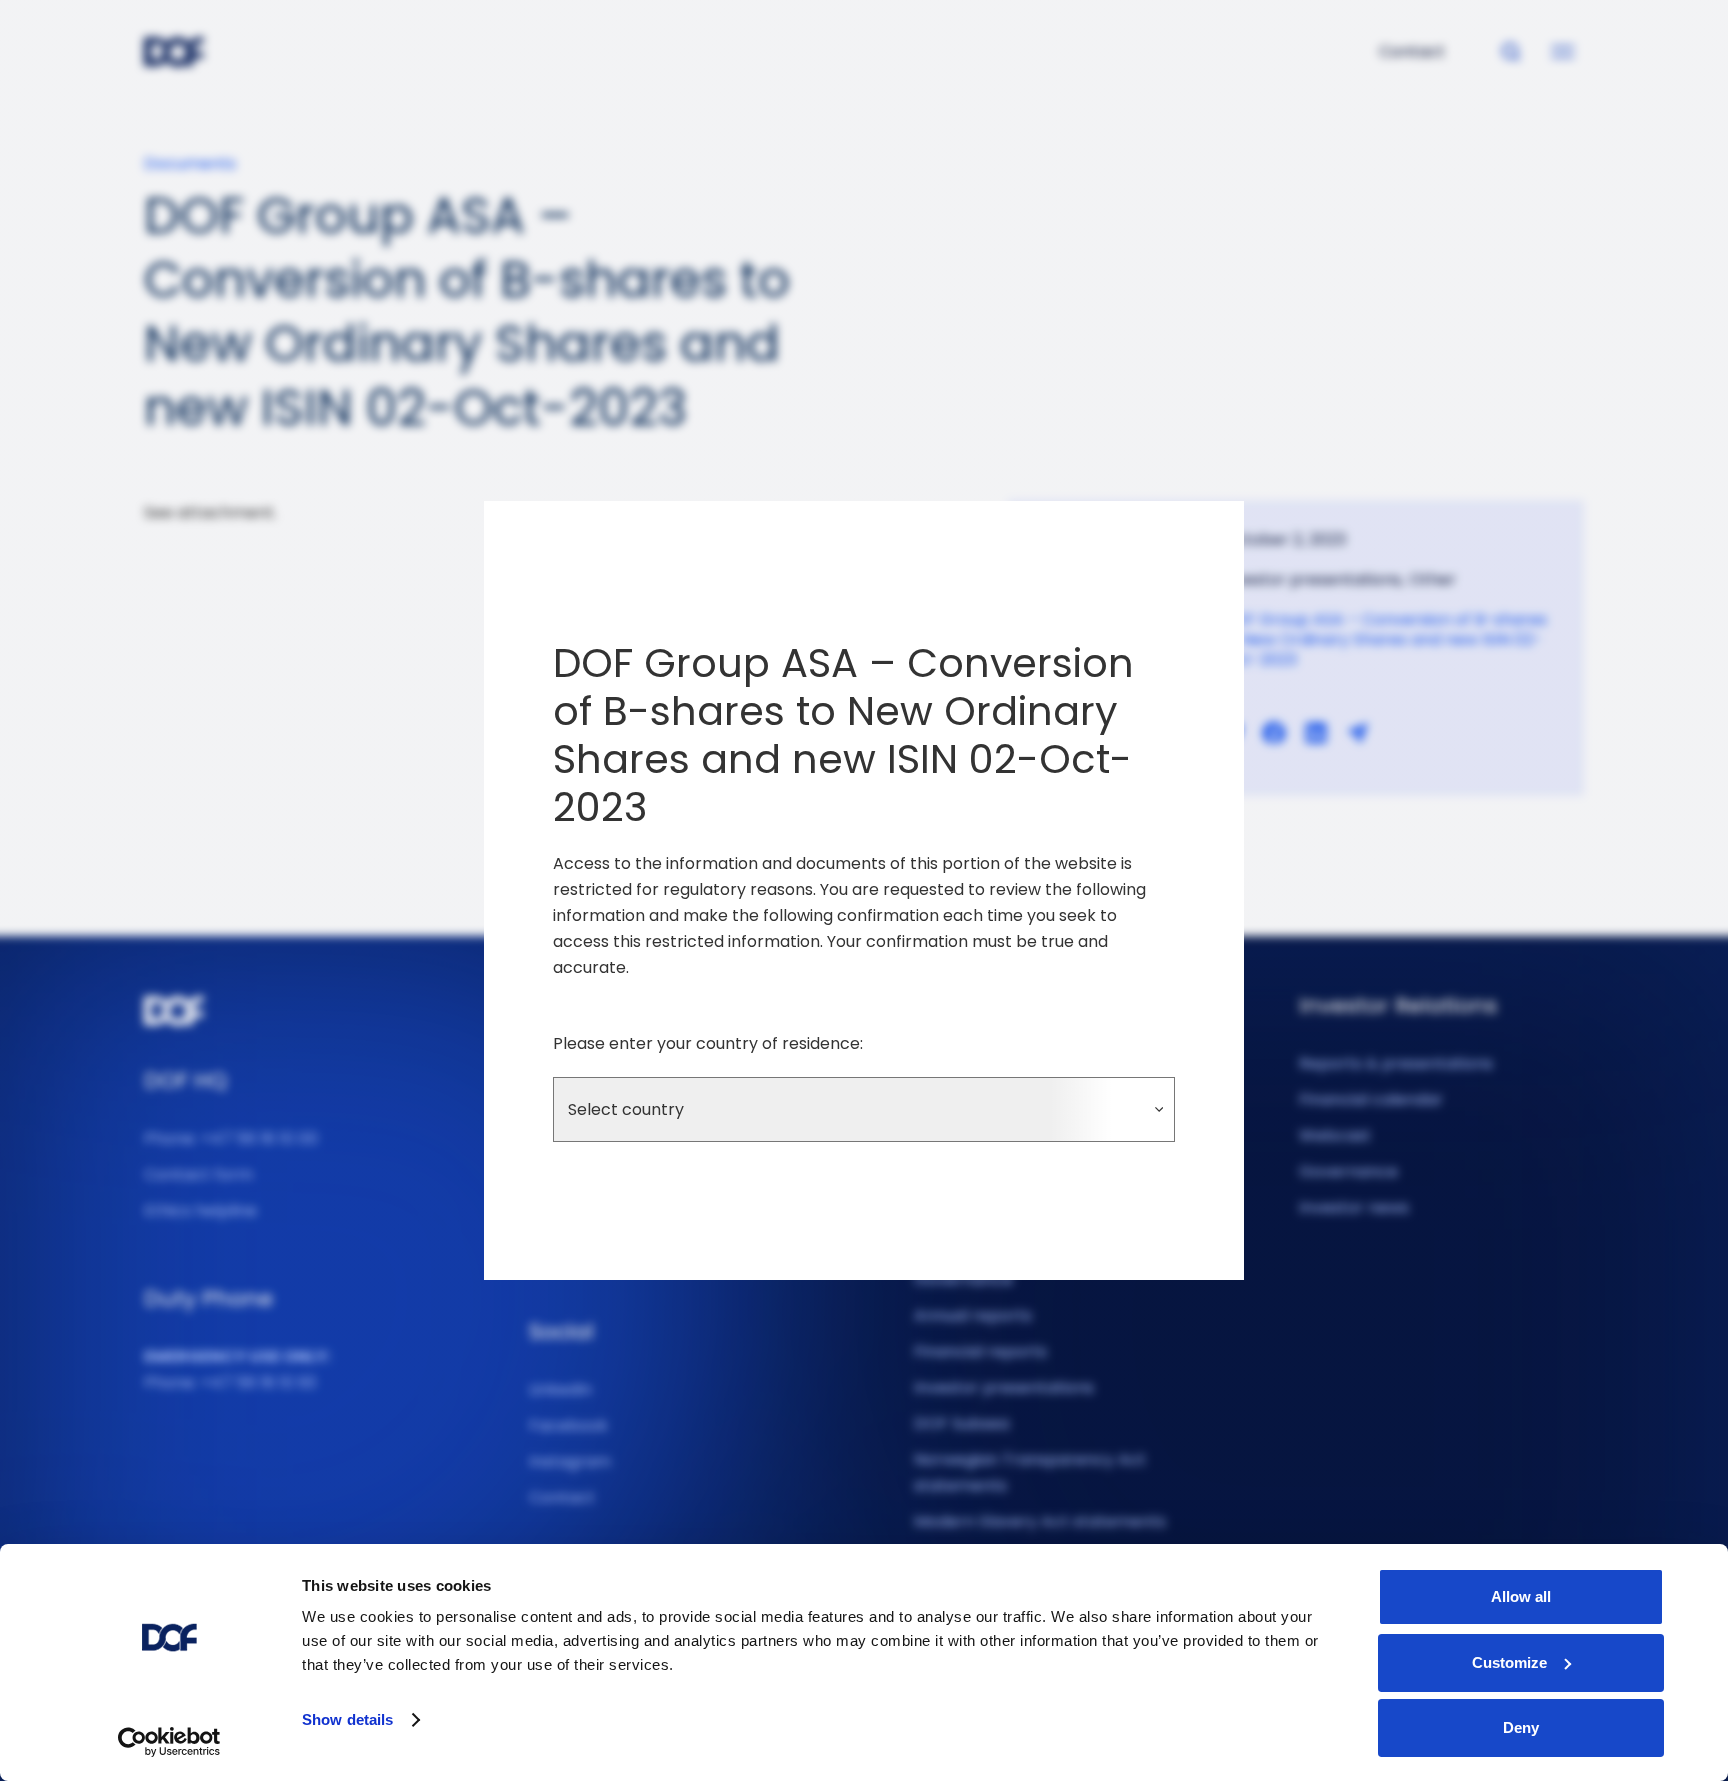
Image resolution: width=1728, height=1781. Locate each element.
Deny (1521, 1727)
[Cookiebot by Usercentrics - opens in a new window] (169, 1742)
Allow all (1521, 1596)
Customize (1509, 1662)
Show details (347, 1719)
